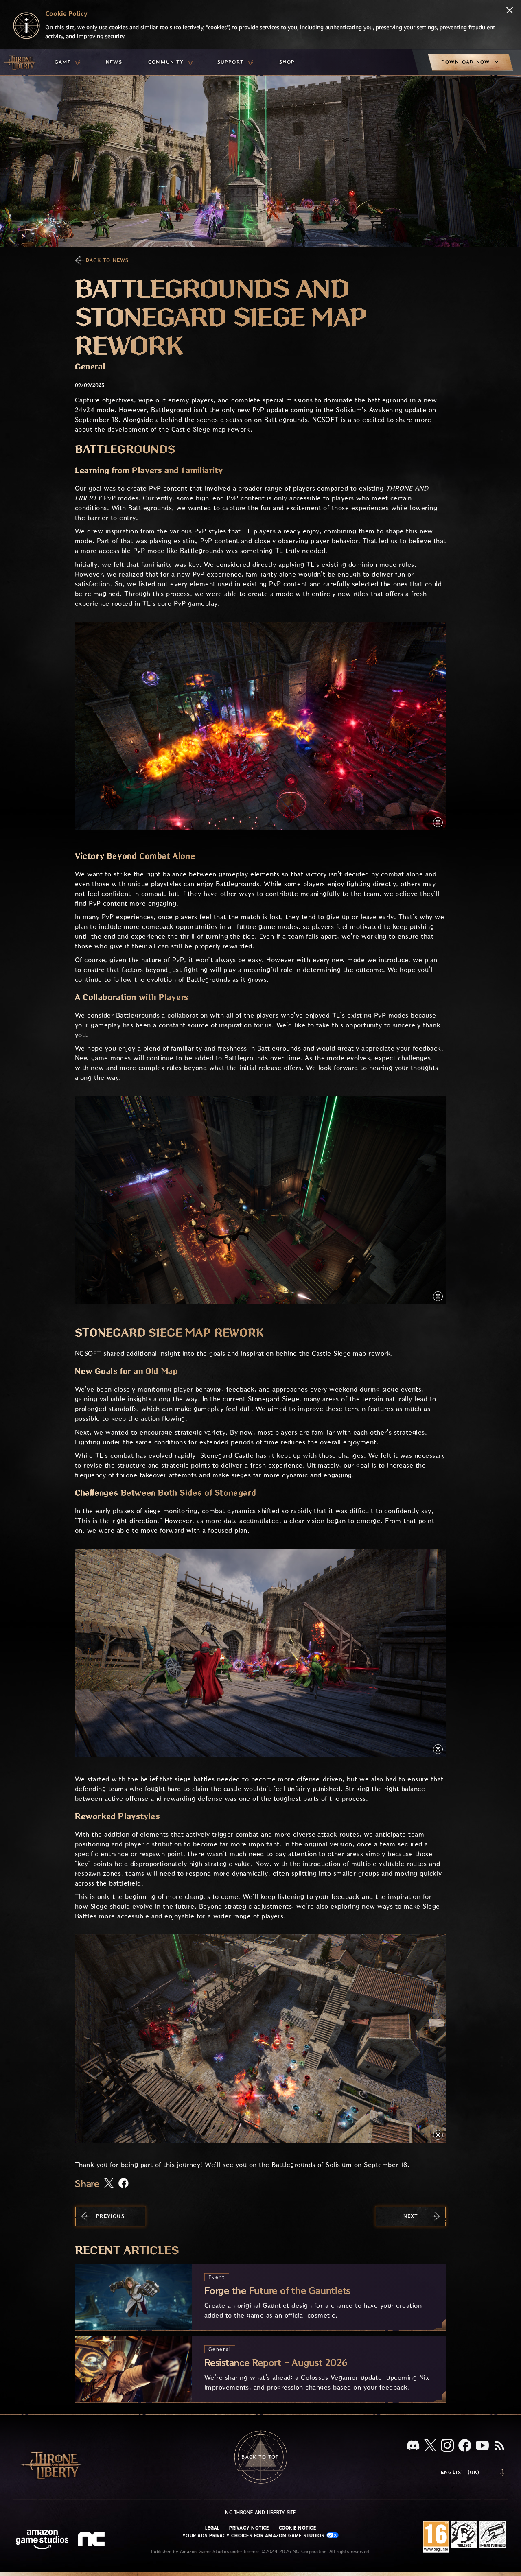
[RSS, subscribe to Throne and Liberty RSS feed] (499, 2446)
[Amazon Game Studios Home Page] (42, 2540)
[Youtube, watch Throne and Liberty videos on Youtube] (482, 2446)
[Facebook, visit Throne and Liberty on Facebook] (465, 2446)
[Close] (510, 11)
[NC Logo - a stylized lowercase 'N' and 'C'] (93, 2540)
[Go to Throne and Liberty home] (20, 62)
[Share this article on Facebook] (124, 2184)
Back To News (107, 260)
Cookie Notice (297, 2528)
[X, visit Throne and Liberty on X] (430, 2446)
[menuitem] (67, 62)
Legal (212, 2528)
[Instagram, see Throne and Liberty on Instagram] (447, 2446)
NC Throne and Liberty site (260, 2513)
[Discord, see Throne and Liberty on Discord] (413, 2446)
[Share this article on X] (109, 2184)
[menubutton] (67, 62)
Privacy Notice (249, 2528)
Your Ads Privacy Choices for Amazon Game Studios (254, 2536)
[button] (260, 726)
